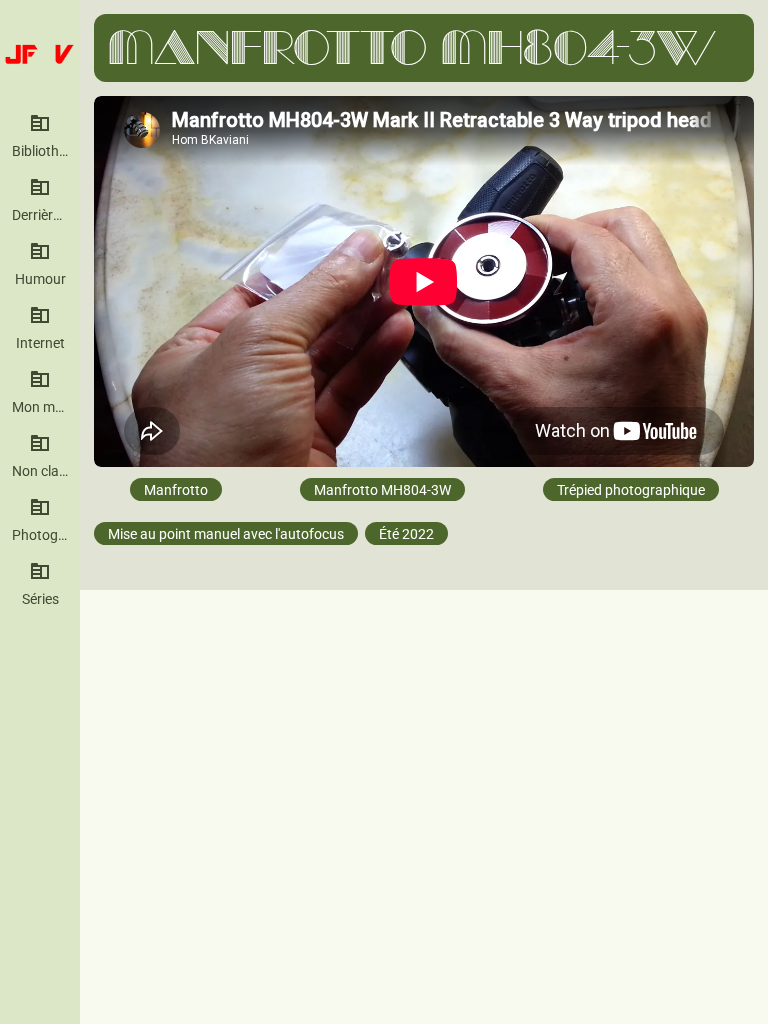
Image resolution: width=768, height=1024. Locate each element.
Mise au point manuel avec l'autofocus (226, 533)
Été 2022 (406, 533)
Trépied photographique (631, 489)
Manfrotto (176, 489)
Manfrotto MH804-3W (382, 489)
